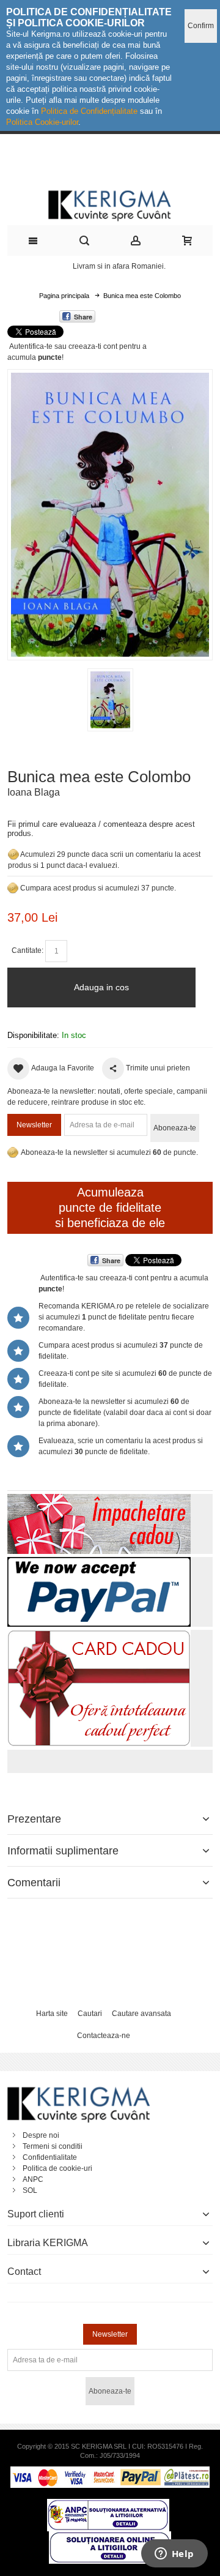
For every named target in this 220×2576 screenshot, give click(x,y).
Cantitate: (28, 950)
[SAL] (108, 2504)
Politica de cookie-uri (57, 2168)
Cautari (90, 2014)
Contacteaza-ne (104, 2036)
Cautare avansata (141, 2014)
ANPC (33, 2179)
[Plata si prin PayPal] (99, 1562)
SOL (30, 2190)
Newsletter (34, 1125)
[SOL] (110, 2537)
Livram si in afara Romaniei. (119, 266)
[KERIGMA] (110, 204)
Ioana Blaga (34, 792)
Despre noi (41, 2135)
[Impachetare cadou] (99, 1499)
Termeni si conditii (53, 2146)
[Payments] (110, 2472)
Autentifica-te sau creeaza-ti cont (63, 346)
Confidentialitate (50, 2157)
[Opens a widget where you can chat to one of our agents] (174, 2555)
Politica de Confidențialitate (89, 111)
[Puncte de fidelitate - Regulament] (13, 888)
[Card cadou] (99, 1635)
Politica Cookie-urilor (42, 122)
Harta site (52, 2014)
